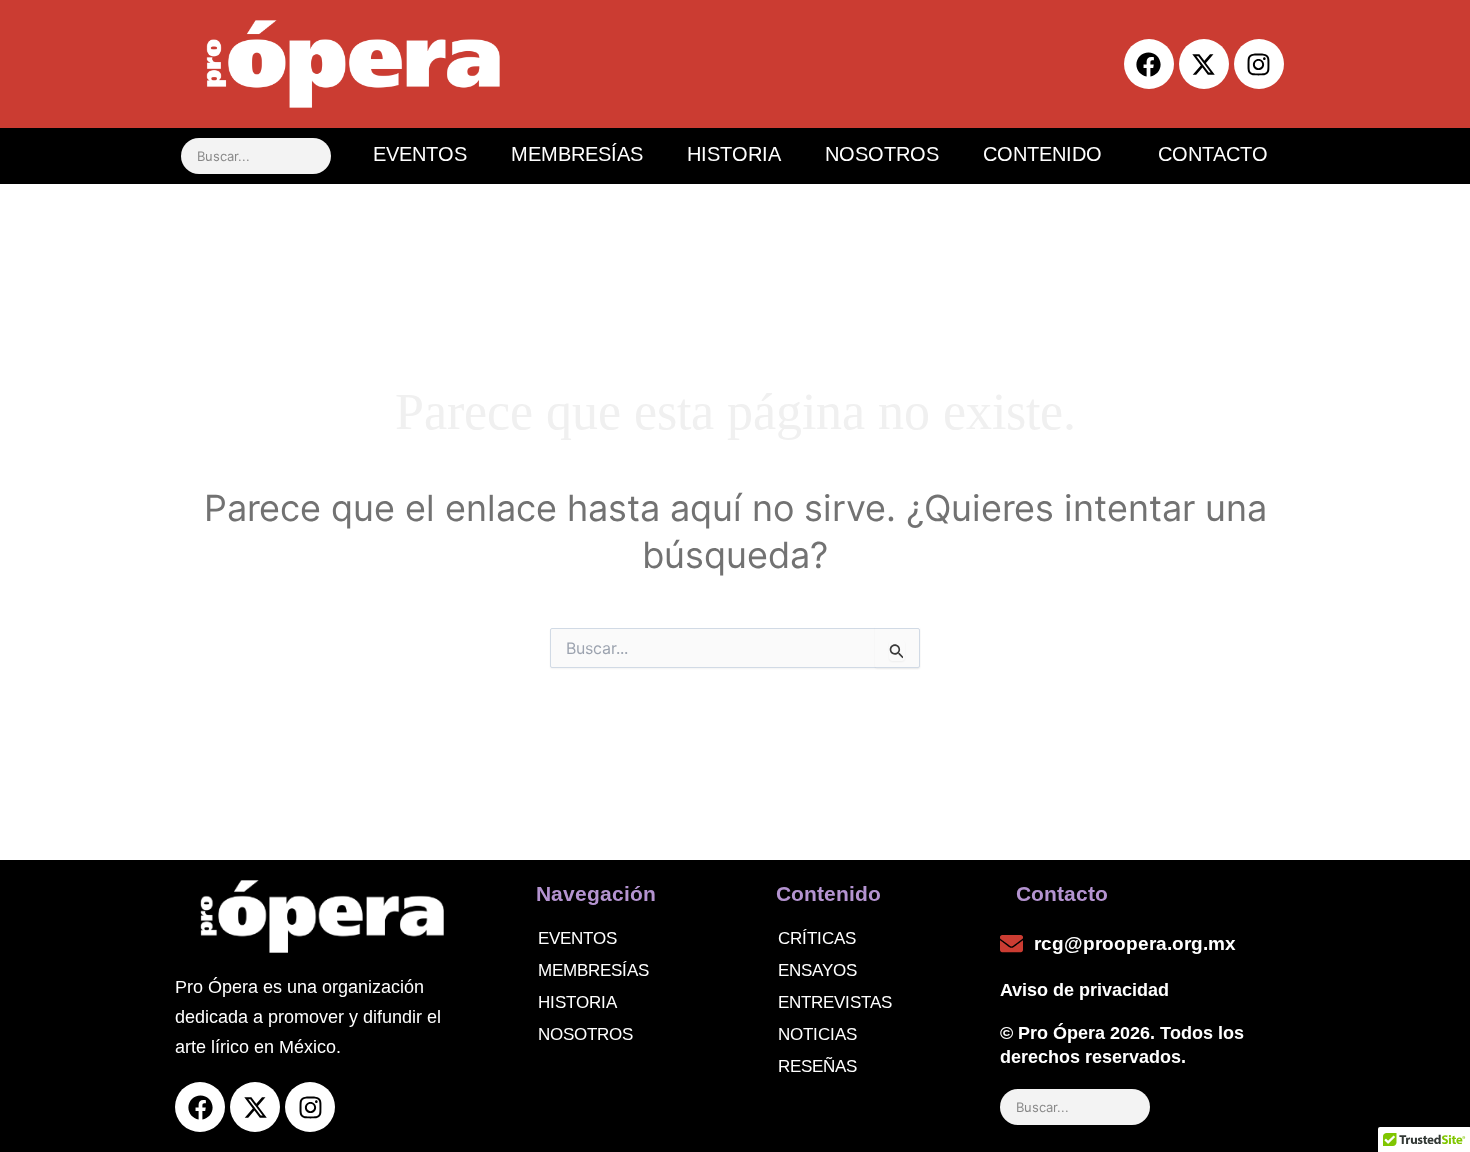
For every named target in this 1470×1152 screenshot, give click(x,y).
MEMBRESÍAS (577, 154)
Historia (577, 1002)
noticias (817, 1034)
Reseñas (817, 1066)
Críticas (817, 938)
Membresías (593, 970)
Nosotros (585, 1034)
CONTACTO (1213, 154)
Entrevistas (835, 1002)
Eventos (577, 938)
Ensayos (817, 970)
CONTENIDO (1042, 154)
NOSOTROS (882, 154)
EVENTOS (420, 154)
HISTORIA (734, 154)
